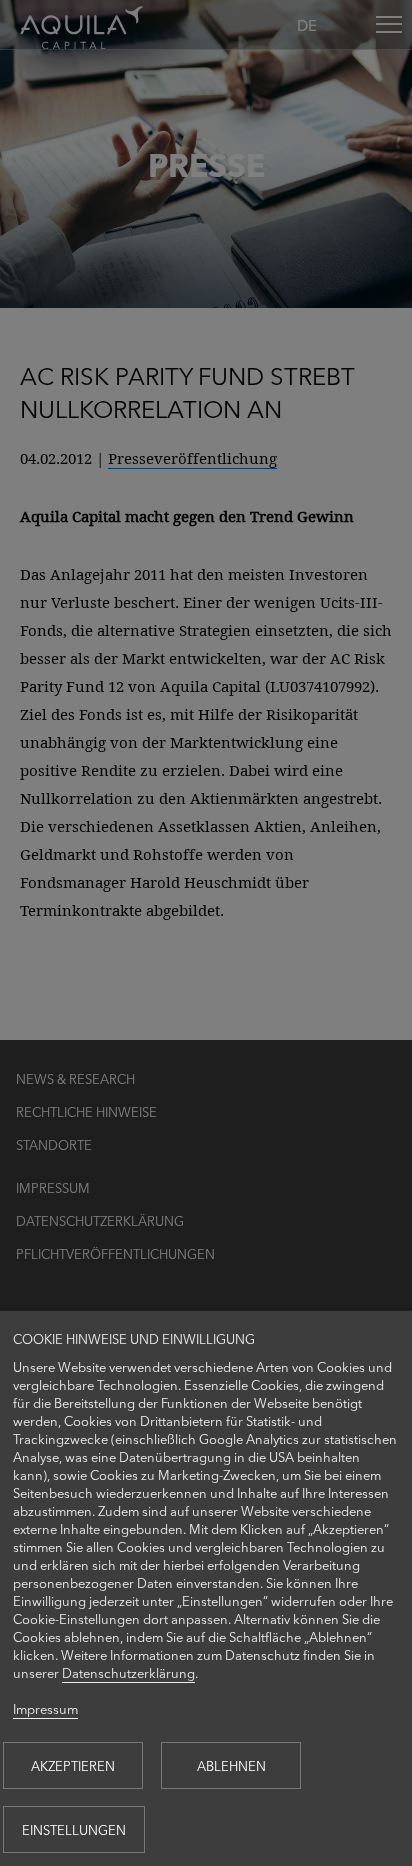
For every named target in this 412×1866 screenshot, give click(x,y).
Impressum (45, 1708)
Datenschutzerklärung (128, 1672)
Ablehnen (231, 1765)
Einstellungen (74, 1829)
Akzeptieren (73, 1765)
